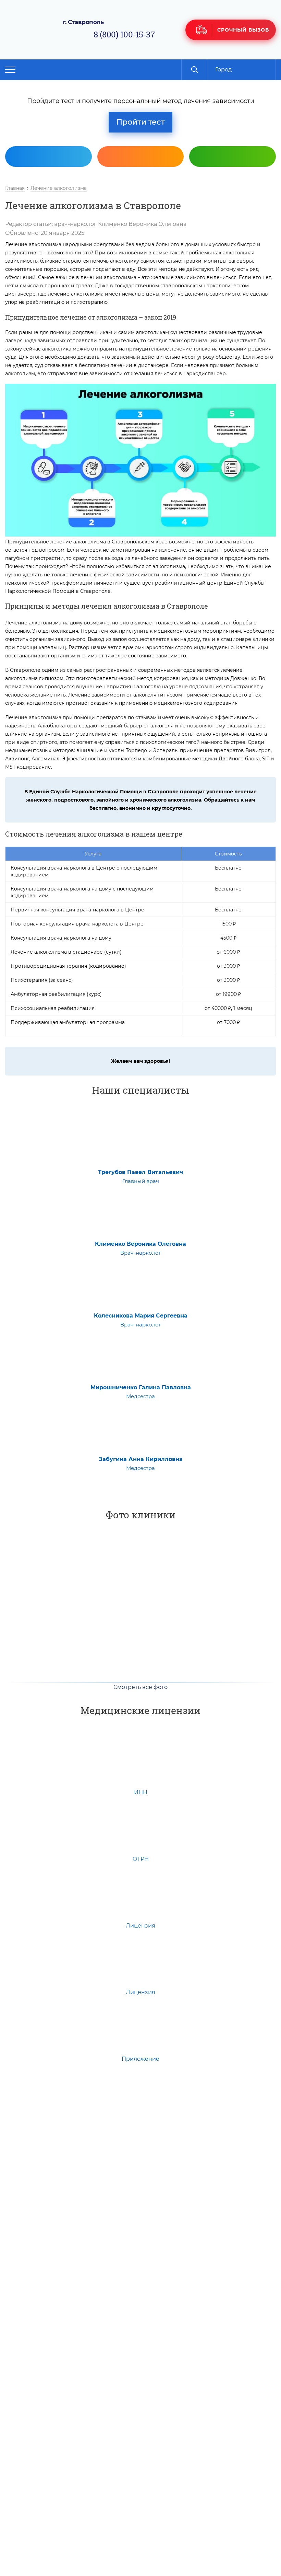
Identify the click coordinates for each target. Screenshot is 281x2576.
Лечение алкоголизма (59, 188)
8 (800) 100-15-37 (124, 34)
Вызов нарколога (142, 177)
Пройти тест (140, 122)
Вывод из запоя (50, 177)
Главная (15, 188)
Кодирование (234, 177)
